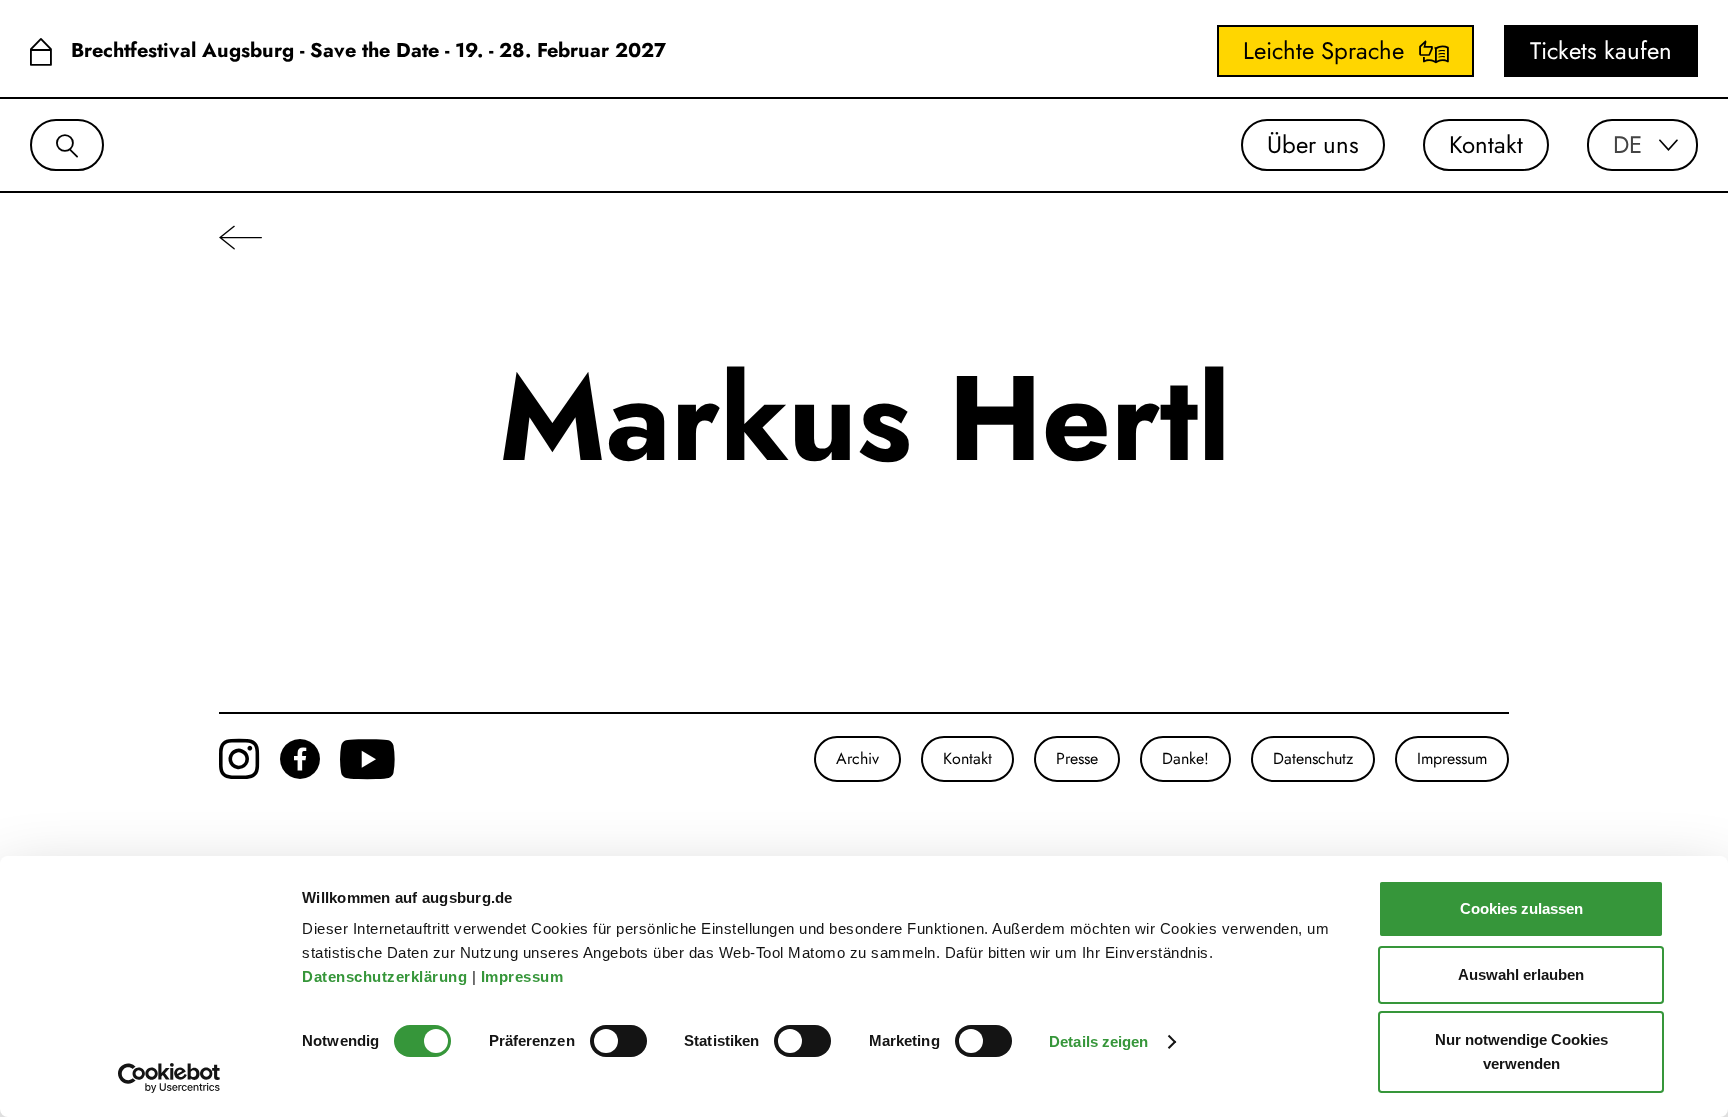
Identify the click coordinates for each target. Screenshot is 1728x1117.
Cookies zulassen (1521, 908)
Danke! (1185, 758)
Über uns (1313, 144)
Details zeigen (1098, 1041)
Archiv (857, 758)
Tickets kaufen (1601, 50)
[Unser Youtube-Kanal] (367, 759)
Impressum (524, 976)
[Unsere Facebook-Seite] (300, 759)
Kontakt (1486, 144)
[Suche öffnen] (67, 145)
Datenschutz (1313, 758)
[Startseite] (40, 51)
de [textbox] (1627, 145)
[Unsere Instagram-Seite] (239, 759)
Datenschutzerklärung (387, 976)
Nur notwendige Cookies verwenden (1521, 1051)
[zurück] (240, 236)
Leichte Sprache (1323, 50)
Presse (1077, 758)
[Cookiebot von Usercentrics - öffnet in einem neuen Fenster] (169, 1078)
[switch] (618, 1041)
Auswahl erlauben (1521, 974)
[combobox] (1642, 145)
